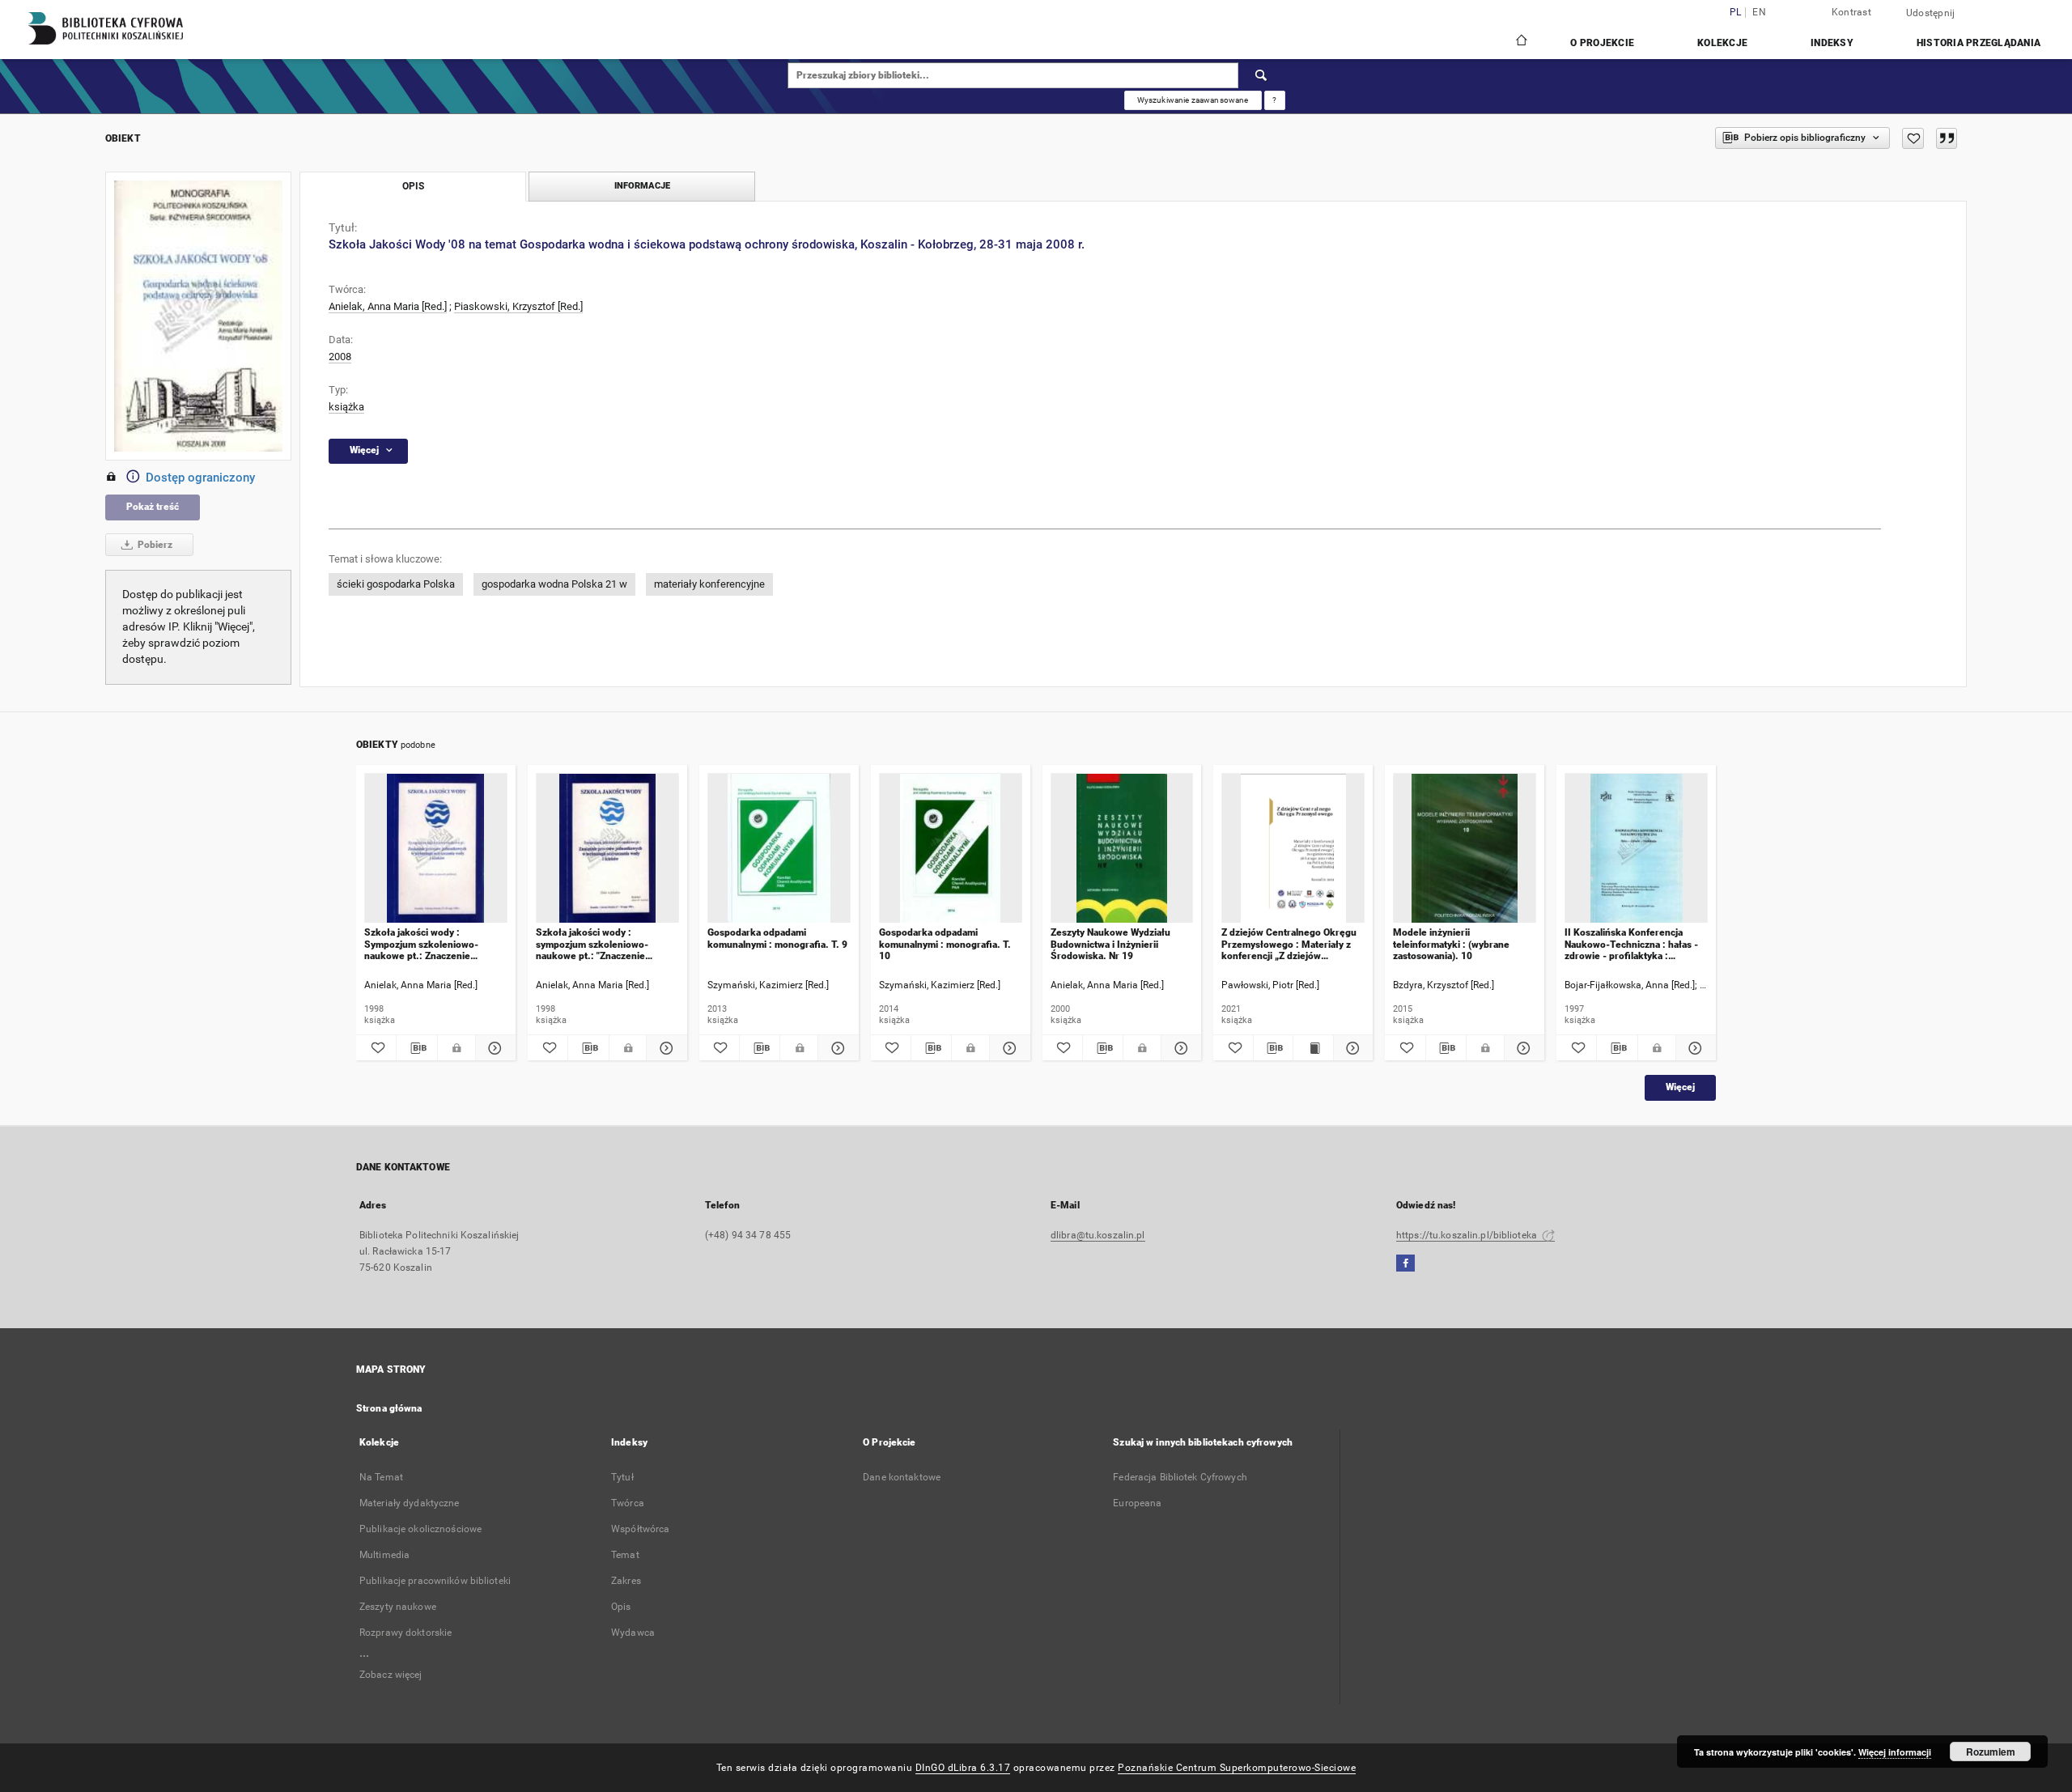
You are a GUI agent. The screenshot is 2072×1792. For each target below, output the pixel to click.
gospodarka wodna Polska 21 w (554, 584)
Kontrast (1851, 12)
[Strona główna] (1520, 42)
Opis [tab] (413, 186)
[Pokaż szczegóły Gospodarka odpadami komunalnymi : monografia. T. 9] (836, 1048)
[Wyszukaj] (1262, 75)
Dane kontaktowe (902, 1477)
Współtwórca (640, 1529)
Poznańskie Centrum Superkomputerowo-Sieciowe (1237, 1768)
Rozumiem (1991, 1752)
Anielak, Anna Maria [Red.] (388, 306)
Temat (625, 1555)
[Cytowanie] (1947, 138)
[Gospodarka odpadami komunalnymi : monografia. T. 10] (951, 849)
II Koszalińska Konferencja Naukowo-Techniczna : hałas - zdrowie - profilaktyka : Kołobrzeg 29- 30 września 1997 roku (1631, 944)
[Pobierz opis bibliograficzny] (416, 1048)
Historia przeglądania (1979, 43)
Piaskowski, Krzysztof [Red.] (518, 306)
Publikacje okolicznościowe (420, 1529)
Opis (621, 1607)
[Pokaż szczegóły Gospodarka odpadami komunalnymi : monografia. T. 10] (1007, 1048)
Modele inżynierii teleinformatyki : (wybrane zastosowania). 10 (1451, 944)
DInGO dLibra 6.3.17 (963, 1768)
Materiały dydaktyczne (410, 1503)
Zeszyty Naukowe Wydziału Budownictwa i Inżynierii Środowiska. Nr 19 (1110, 944)
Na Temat (381, 1477)
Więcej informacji (1895, 1752)
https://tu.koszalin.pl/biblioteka (1468, 1235)
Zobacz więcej (391, 1675)
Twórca (628, 1503)
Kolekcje (1722, 43)
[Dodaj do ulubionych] (1913, 138)
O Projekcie (1602, 43)
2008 (340, 357)
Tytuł (622, 1477)
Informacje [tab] (642, 186)
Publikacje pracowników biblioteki (435, 1581)
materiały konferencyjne (709, 584)
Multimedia (384, 1555)
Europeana (1137, 1503)
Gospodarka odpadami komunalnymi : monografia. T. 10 (945, 944)
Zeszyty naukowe (398, 1607)
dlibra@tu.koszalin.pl (1098, 1235)
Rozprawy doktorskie (405, 1633)
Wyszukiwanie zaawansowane (1193, 100)
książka (346, 407)
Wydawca (633, 1633)
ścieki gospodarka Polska (396, 584)
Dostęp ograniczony (200, 478)
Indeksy (1832, 43)
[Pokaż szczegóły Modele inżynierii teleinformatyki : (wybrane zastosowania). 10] (1522, 1048)
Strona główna (389, 1408)
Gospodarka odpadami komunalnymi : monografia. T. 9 (777, 938)
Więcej (1680, 1087)
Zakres (626, 1581)
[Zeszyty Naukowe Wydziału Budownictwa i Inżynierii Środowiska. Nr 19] (1122, 849)
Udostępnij (1931, 13)
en (1759, 13)
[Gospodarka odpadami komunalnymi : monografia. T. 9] (779, 849)
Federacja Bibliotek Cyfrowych (1180, 1477)
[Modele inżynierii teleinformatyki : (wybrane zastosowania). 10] (1465, 849)
